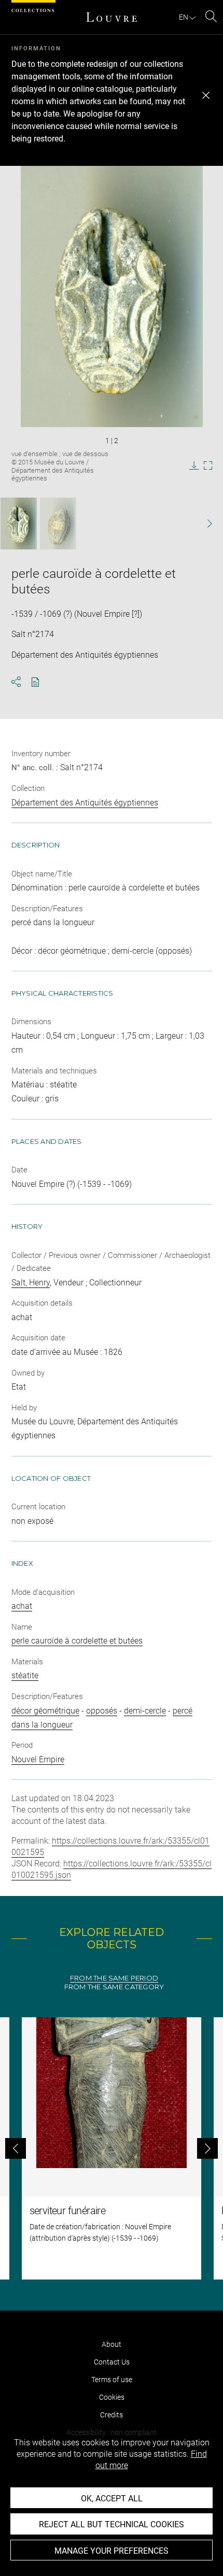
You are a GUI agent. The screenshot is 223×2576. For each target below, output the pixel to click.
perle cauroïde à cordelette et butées (77, 1641)
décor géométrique (45, 1711)
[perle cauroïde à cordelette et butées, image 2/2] (58, 523)
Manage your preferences (112, 2551)
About (112, 2344)
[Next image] (203, 524)
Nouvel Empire (38, 1759)
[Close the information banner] (206, 95)
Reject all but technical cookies (112, 2524)
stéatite (25, 1675)
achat (22, 1606)
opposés (102, 1711)
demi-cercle (145, 1711)
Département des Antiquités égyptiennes (85, 803)
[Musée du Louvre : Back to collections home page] (112, 17)
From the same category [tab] (114, 1987)
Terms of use (112, 2380)
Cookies (112, 2397)
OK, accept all (112, 2499)
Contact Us (112, 2362)
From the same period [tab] (114, 1978)
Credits (112, 2415)
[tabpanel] (112, 2148)
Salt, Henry (31, 1283)
